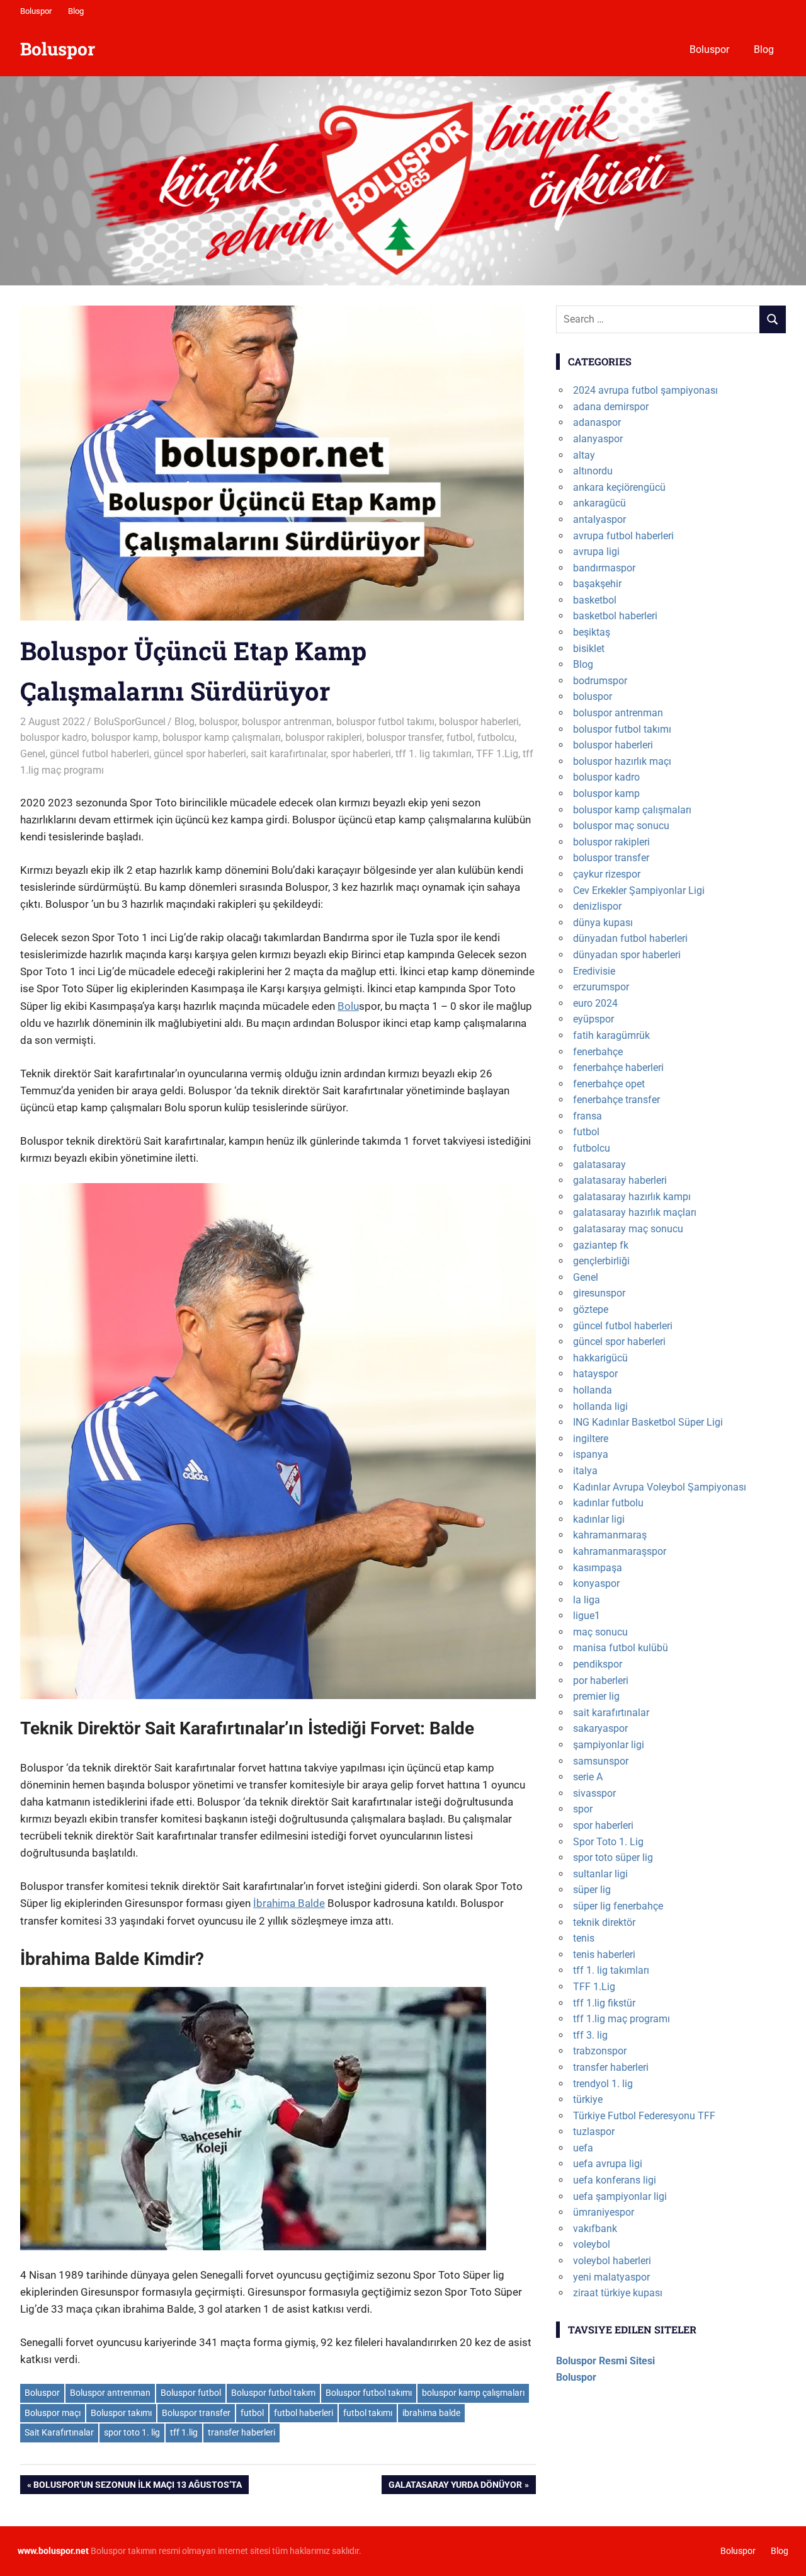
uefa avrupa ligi (608, 2164)
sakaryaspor (600, 1728)
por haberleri (601, 1680)
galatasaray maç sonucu (628, 1229)
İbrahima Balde (289, 1903)
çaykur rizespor (607, 874)
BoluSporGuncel (130, 722)
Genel (33, 754)
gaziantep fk (601, 1245)
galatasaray (599, 1165)
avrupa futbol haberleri (623, 536)
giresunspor (599, 1293)
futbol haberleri (304, 2413)
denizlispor (597, 906)
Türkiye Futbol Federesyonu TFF (644, 2116)
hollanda (593, 1390)
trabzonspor (600, 2051)
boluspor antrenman (287, 722)
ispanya (591, 1454)
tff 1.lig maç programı (622, 2019)
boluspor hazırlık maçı (622, 761)
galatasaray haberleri (620, 1180)
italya (585, 1471)
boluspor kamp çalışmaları (222, 737)
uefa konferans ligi (615, 2180)
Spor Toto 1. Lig (608, 1842)
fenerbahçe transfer (616, 1100)
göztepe (591, 1309)
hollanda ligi (600, 1406)
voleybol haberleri (612, 2261)
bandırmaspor (604, 568)
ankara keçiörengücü (619, 487)
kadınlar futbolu (608, 1503)
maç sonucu (600, 1632)
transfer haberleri (241, 2432)
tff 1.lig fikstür (604, 2003)
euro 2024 (595, 1003)
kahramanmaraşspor (620, 1551)
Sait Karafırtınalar (59, 2432)
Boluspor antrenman (110, 2393)
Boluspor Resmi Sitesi (605, 2361)
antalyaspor (599, 519)
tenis (584, 1938)
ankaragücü (599, 503)
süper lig (592, 1890)
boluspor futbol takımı (385, 722)
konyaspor (596, 1583)
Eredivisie (594, 971)
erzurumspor (601, 987)
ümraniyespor (604, 2212)
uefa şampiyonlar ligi (620, 2196)
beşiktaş (592, 632)
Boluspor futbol (191, 2393)
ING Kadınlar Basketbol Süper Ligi (648, 1422)
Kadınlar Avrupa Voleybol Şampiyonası (660, 1487)
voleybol (592, 2244)
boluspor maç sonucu (621, 826)
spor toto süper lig (613, 1858)
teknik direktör (604, 1922)
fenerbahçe (598, 1052)
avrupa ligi (596, 552)
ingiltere (591, 1439)
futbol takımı (368, 2413)
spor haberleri (361, 754)
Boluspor (36, 11)
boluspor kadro (54, 737)
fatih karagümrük (611, 1035)
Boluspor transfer (196, 2413)
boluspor (218, 722)
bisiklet (589, 649)
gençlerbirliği (601, 1261)
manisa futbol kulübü (621, 1648)
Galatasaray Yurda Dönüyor (455, 2487)
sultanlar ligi (600, 1874)
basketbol (595, 600)
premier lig (596, 1696)
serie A (588, 1777)
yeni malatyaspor (611, 2277)
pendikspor (598, 1664)
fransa (587, 1116)
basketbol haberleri (615, 616)
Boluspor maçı (53, 2413)
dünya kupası (603, 923)
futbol (460, 737)
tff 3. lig (590, 2035)
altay (584, 455)
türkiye (588, 2099)
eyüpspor (593, 1019)
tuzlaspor (594, 2132)
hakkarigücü (600, 1358)
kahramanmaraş (610, 1535)
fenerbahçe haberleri (618, 1068)
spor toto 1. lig (132, 2432)
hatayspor (595, 1374)
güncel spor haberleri (200, 754)
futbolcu (496, 737)
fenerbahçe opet (609, 1084)
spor (583, 1809)
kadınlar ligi (599, 1519)
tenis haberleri (604, 1955)
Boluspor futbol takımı (369, 2393)
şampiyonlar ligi (609, 1745)
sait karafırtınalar (288, 754)
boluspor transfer (404, 737)
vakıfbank (595, 2229)
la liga (587, 1600)
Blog (76, 11)
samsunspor (601, 1761)
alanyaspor (598, 439)
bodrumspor (600, 681)
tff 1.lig (184, 2432)
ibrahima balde (431, 2413)
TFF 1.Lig (497, 754)
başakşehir (597, 584)
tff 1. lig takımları (434, 754)
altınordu (593, 471)
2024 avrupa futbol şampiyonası (645, 390)
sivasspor (594, 1793)
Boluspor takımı (121, 2413)
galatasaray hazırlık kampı (632, 1197)
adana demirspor (611, 407)
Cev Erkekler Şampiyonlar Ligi (639, 890)
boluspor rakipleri (324, 737)
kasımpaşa (598, 1568)
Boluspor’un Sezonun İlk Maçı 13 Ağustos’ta (137, 2487)
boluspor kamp (125, 737)
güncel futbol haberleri (99, 754)
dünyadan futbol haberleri (630, 938)
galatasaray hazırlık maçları (635, 1212)
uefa (583, 2148)
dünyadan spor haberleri (627, 955)
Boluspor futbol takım (273, 2393)
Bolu (348, 1006)
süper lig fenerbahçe (618, 1906)
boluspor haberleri (479, 722)
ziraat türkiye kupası (618, 2293)
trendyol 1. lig (603, 2084)
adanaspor (597, 422)
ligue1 (587, 1616)
